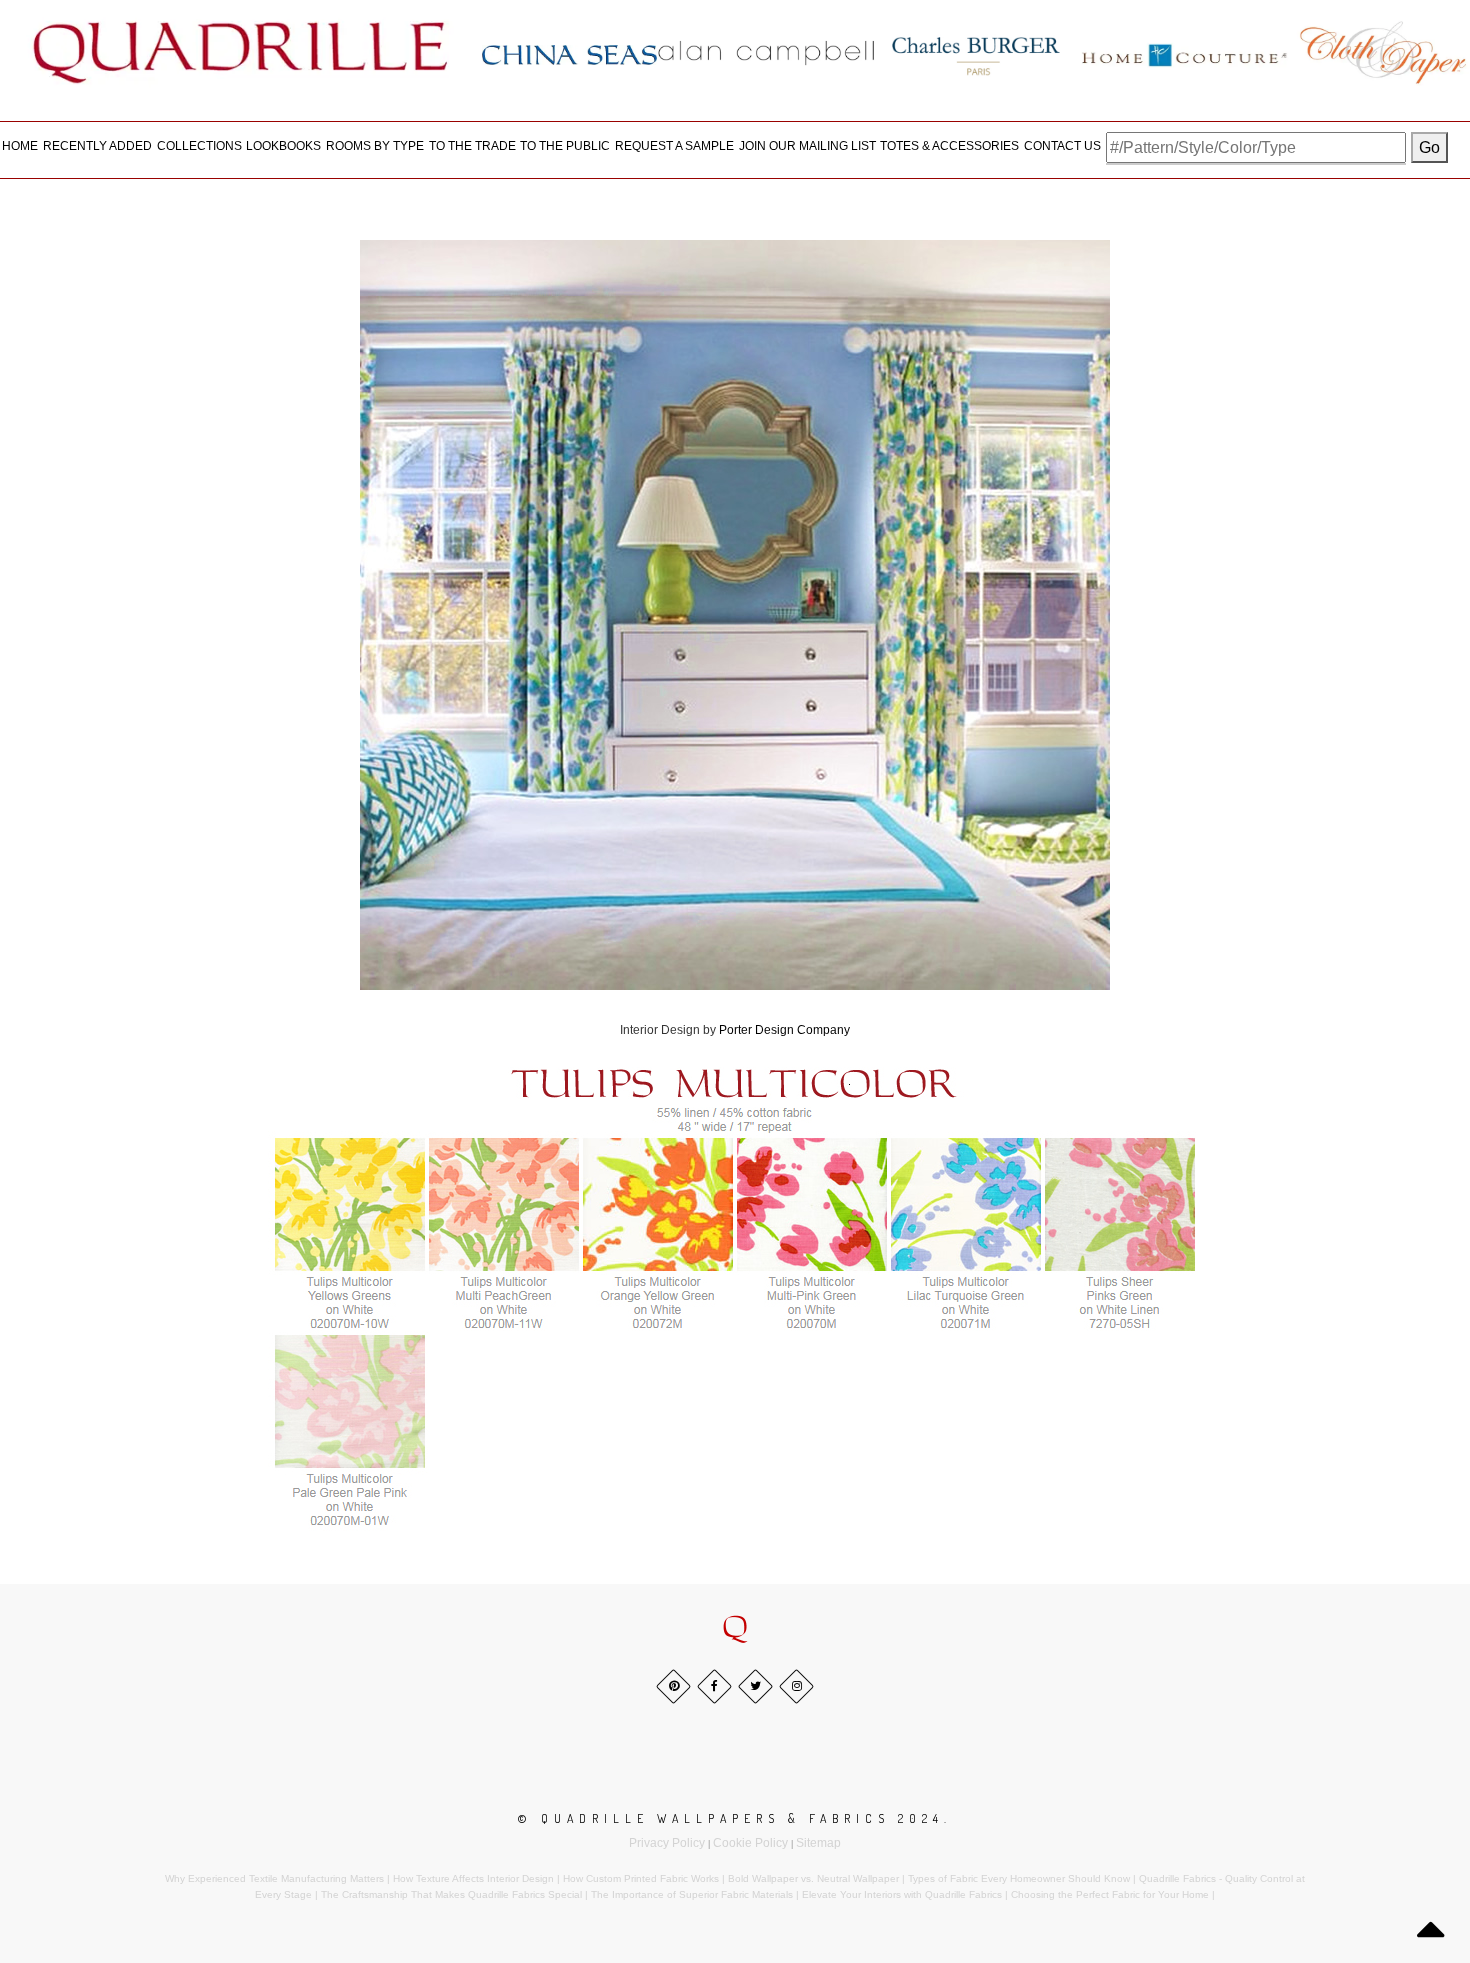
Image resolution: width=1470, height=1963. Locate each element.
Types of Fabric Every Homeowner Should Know (1019, 1878)
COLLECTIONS (199, 146)
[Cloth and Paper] (1382, 52)
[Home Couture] (1185, 52)
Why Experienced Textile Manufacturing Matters (274, 1878)
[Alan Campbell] (766, 52)
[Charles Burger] (976, 52)
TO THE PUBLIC (565, 146)
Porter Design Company (784, 1030)
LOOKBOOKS (283, 146)
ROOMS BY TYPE (375, 146)
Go (1429, 147)
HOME (20, 146)
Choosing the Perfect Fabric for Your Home (1110, 1894)
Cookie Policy (750, 1843)
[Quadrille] (241, 52)
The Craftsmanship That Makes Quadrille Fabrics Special (451, 1894)
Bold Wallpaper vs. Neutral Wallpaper (813, 1878)
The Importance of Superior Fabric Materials (692, 1894)
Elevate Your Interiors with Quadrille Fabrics (902, 1894)
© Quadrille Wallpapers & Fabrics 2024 (731, 1818)
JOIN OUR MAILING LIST (807, 146)
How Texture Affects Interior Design (473, 1878)
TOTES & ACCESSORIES (949, 146)
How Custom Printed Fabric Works (641, 1878)
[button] (735, 1629)
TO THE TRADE (472, 146)
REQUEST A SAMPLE (674, 146)
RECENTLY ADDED (97, 146)
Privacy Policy (667, 1843)
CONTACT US (1062, 146)
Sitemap (818, 1843)
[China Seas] (569, 54)
